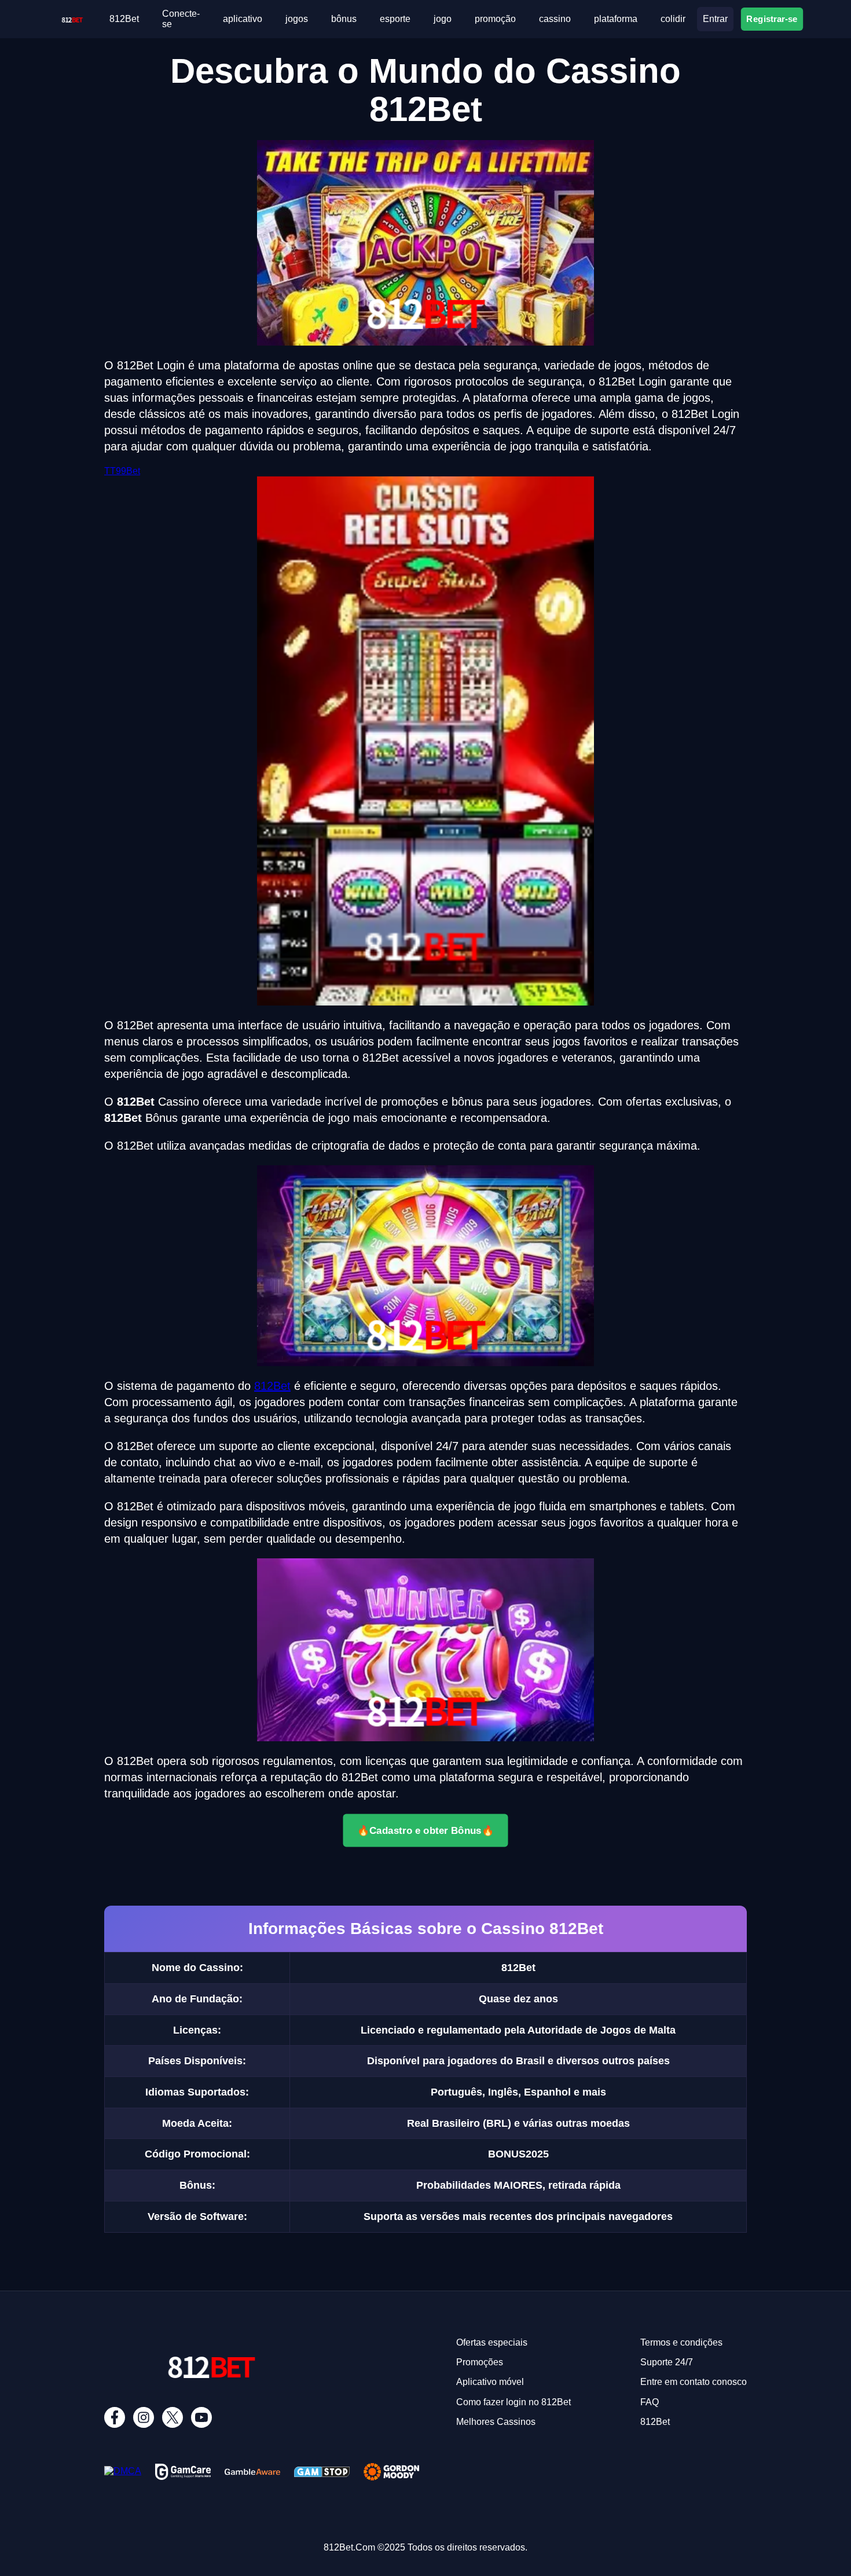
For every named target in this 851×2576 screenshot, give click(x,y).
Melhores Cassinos (496, 2422)
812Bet (124, 19)
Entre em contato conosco (694, 2382)
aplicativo (243, 19)
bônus (344, 19)
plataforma (616, 19)
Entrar (715, 19)
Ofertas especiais (492, 2342)
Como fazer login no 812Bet (513, 2402)
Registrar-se (772, 19)
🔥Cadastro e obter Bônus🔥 (426, 1830)
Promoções (480, 2362)
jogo (443, 19)
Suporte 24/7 (667, 2362)
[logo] (72, 18)
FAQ (650, 2402)
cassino (555, 19)
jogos (297, 19)
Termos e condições (681, 2342)
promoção (495, 19)
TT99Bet (122, 471)
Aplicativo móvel (490, 2382)
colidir (673, 19)
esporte (395, 19)
